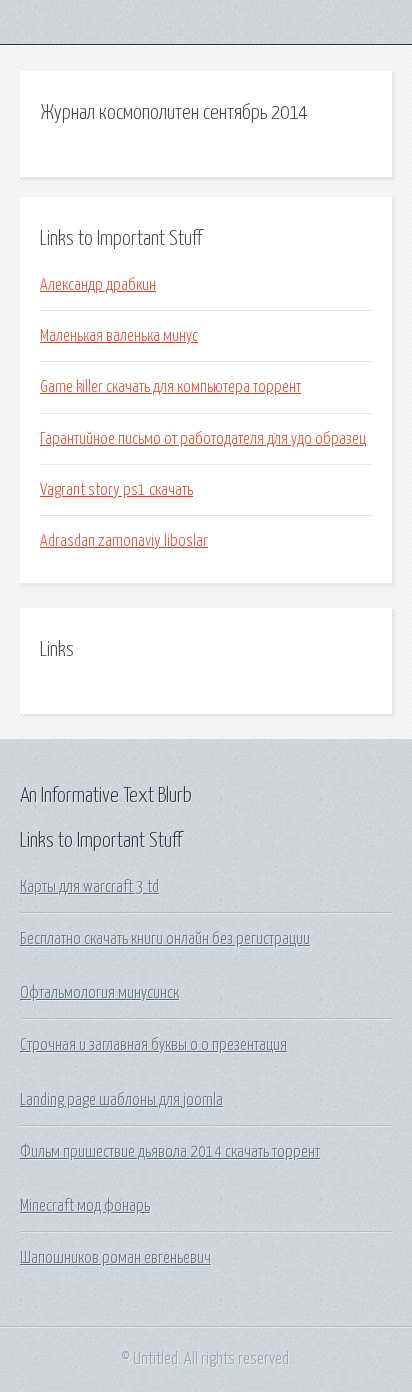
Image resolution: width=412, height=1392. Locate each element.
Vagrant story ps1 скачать (116, 490)
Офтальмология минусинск (99, 993)
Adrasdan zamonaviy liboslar (124, 541)
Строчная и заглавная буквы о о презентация (153, 1045)
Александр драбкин (98, 285)
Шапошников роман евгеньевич (115, 1258)
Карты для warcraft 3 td (89, 887)
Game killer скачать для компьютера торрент (170, 387)
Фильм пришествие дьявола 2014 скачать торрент (170, 1152)
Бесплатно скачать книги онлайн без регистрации (165, 939)
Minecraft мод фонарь (85, 1206)
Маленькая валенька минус (119, 336)
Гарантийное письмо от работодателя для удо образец (203, 439)
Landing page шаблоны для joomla (121, 1100)
